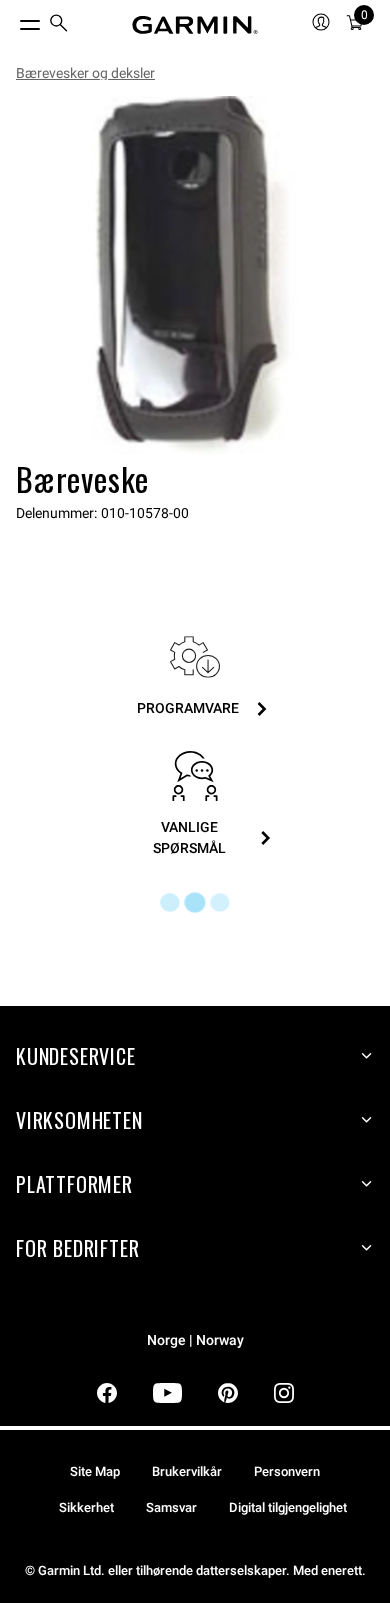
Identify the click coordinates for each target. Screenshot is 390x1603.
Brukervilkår (187, 1471)
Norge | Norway (195, 1340)
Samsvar (171, 1507)
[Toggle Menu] (12, 20)
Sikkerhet (86, 1507)
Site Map (95, 1471)
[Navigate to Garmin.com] (195, 25)
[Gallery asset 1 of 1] (195, 275)
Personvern (287, 1471)
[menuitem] (59, 25)
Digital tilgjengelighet (288, 1507)
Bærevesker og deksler (85, 73)
